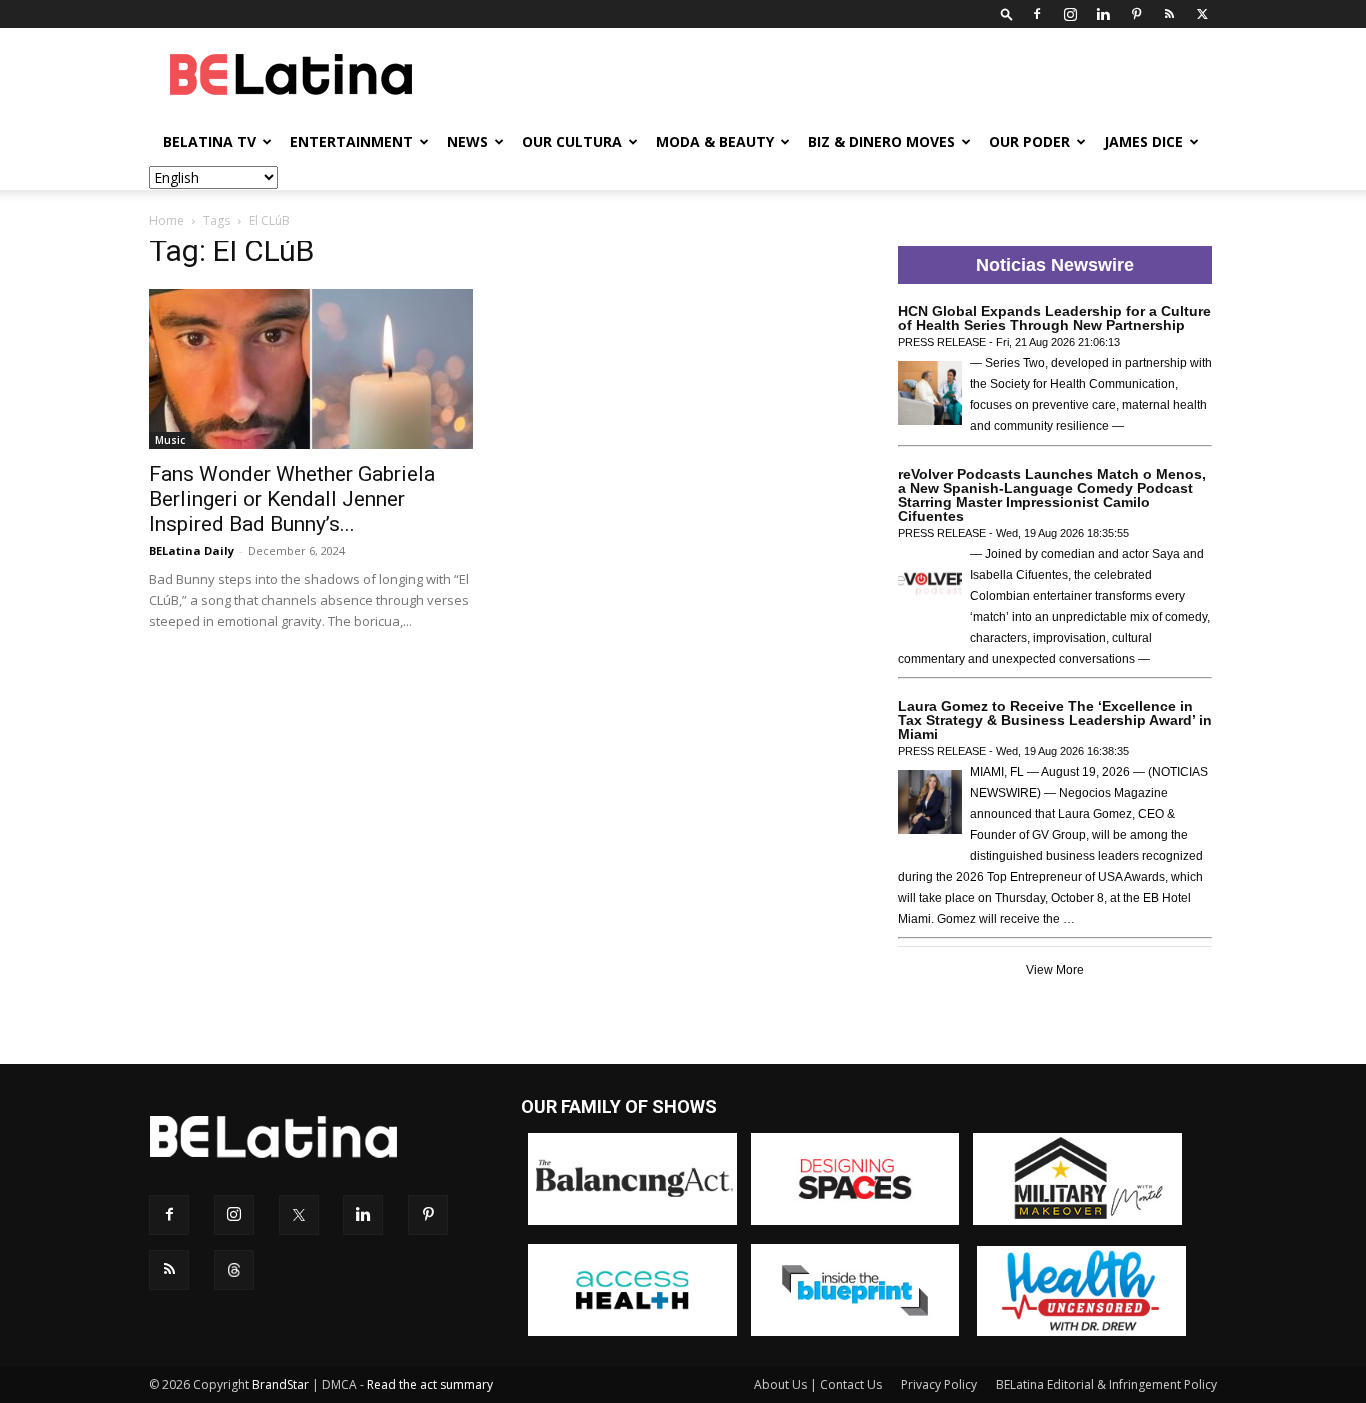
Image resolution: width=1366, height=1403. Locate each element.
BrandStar (280, 1384)
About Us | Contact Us (818, 1384)
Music (170, 440)
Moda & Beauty (715, 141)
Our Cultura (572, 141)
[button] (1007, 13)
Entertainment (351, 141)
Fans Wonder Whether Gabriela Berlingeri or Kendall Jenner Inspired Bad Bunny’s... (292, 499)
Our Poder (1029, 141)
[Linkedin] (1103, 14)
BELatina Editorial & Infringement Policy (1106, 1384)
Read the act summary (430, 1384)
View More (1055, 970)
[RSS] (1169, 14)
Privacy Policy (939, 1384)
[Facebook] (1037, 14)
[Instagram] (1070, 14)
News (467, 141)
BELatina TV (209, 141)
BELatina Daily (191, 550)
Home (166, 220)
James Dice (1143, 141)
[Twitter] (1202, 14)
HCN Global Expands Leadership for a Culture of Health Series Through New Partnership (1054, 318)
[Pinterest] (1136, 14)
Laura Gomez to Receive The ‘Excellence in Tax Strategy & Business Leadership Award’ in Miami (1055, 720)
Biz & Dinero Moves (881, 141)
